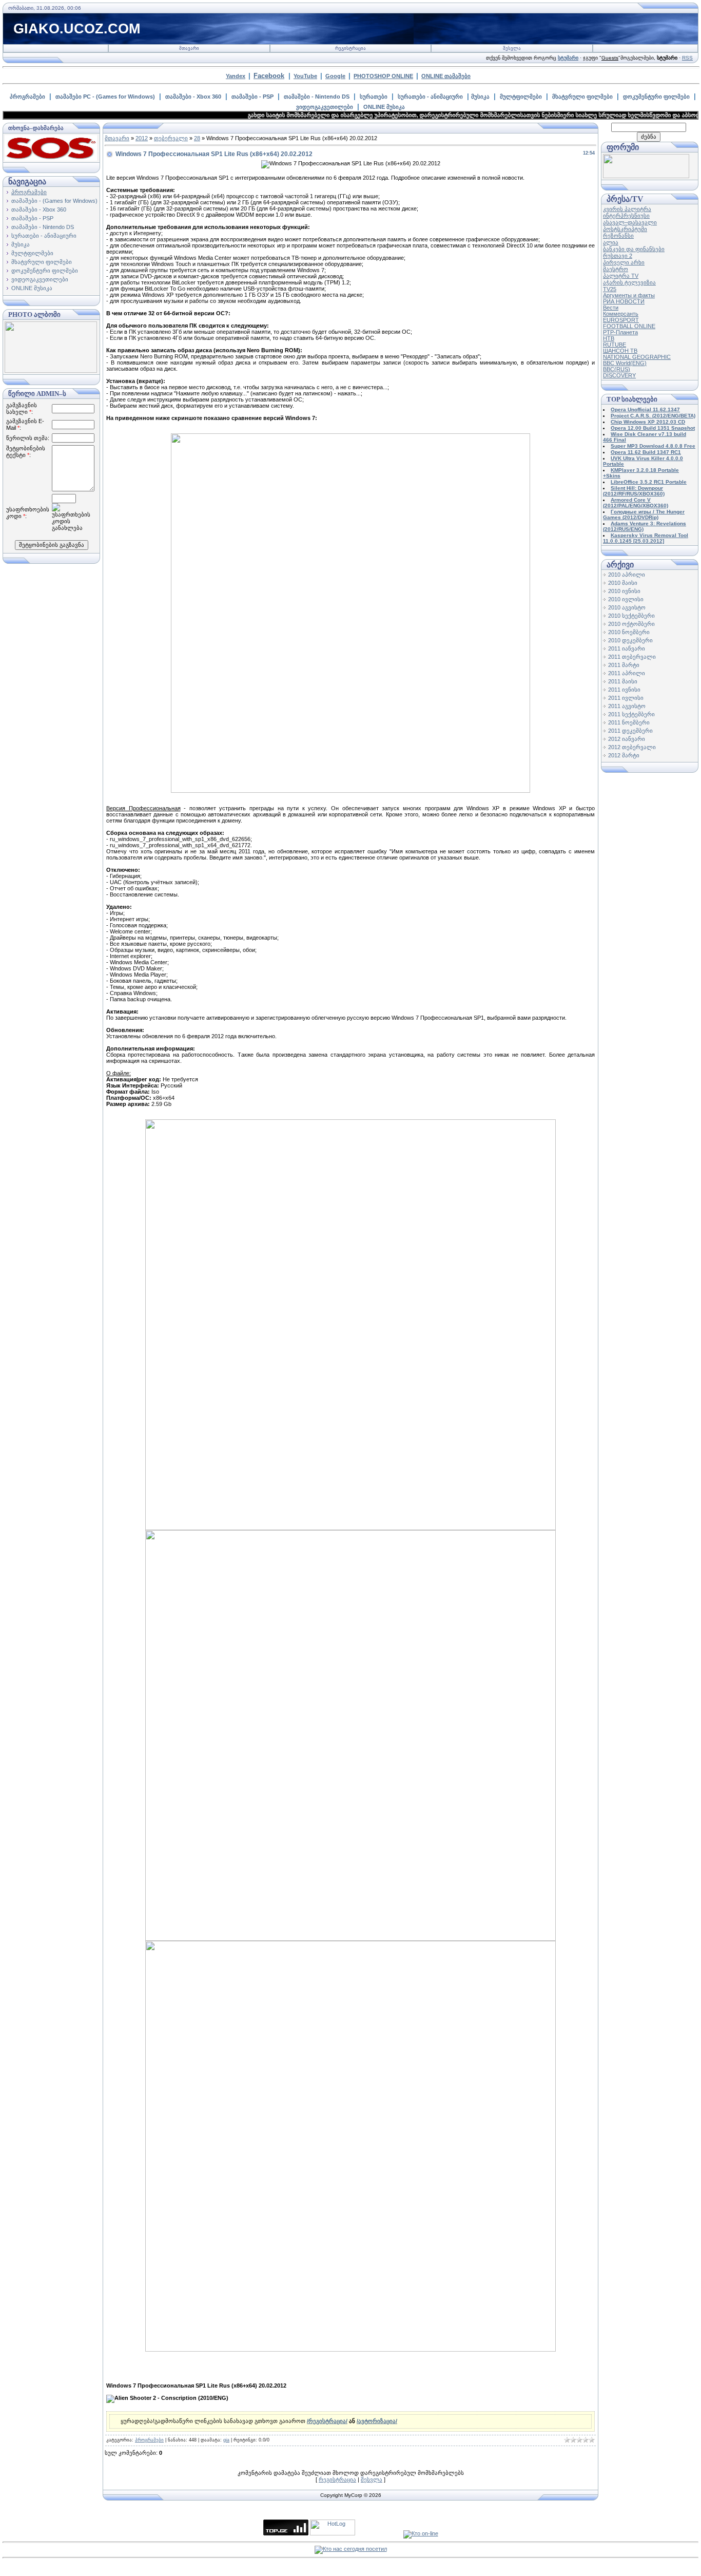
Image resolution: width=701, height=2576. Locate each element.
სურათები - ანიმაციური (430, 97)
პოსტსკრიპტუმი (625, 229)
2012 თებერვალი (632, 747)
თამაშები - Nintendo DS (317, 97)
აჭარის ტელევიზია (629, 282)
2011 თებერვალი (632, 657)
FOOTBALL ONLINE (629, 326)
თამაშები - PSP (252, 97)
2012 (142, 138)
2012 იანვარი (627, 739)
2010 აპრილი (627, 575)
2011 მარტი (624, 665)
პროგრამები (27, 97)
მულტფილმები (521, 97)
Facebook (269, 76)
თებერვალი (171, 138)
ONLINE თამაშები (446, 76)
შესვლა (512, 48)
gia (226, 2440)
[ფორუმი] (646, 176)
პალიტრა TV (621, 276)
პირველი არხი (624, 262)
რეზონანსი (618, 236)
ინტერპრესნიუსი (626, 216)
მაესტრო (616, 269)
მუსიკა (480, 97)
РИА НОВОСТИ (624, 301)
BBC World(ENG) (625, 363)
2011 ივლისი (626, 698)
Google (335, 76)
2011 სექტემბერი (631, 714)
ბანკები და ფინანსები (634, 249)
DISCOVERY (619, 375)
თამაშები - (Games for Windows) (54, 201)
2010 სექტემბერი (631, 616)
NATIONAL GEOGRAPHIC (637, 357)
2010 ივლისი (626, 599)
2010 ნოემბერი (629, 632)
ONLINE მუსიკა (384, 107)
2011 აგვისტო (627, 706)
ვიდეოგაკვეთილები (325, 107)
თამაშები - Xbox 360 (193, 97)
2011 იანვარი (627, 648)
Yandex (236, 76)
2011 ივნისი (624, 690)
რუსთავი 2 (618, 256)
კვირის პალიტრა (627, 209)
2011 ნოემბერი (629, 722)
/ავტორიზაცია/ (377, 2421)
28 (197, 138)
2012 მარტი (624, 755)
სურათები (374, 97)
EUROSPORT (621, 320)
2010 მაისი (623, 583)
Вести (611, 308)
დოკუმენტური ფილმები (656, 97)
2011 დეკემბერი (630, 731)
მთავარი (189, 48)
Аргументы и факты (629, 295)
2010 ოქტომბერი (631, 624)
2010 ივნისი (624, 591)
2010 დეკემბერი (630, 640)
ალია (611, 242)
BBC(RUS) (617, 369)
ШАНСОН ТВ (620, 351)
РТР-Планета (620, 332)
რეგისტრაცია (350, 48)
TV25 (610, 289)
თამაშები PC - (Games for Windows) (105, 97)
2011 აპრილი (627, 673)
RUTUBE (615, 345)
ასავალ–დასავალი (630, 222)
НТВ (609, 338)
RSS (687, 58)
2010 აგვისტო (627, 607)
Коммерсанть (621, 314)
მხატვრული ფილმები (582, 97)
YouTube (305, 76)
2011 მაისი (623, 681)
